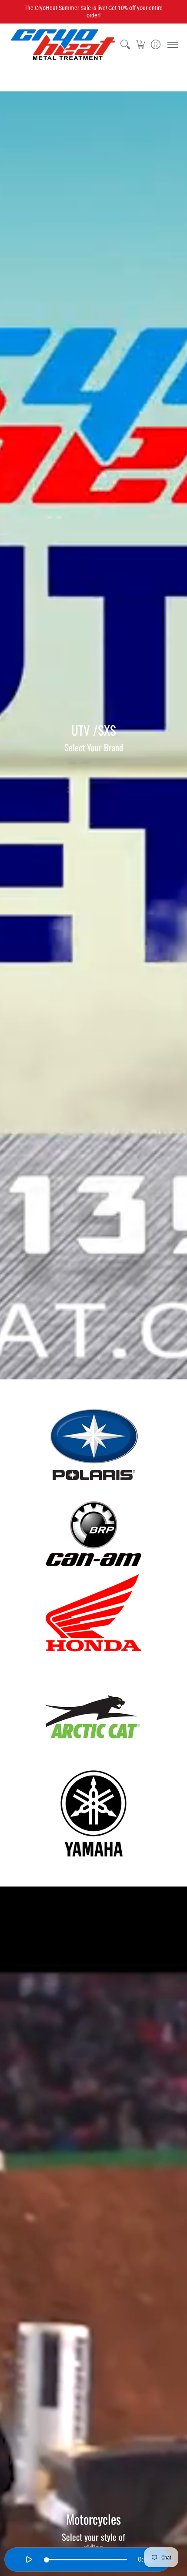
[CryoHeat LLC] (63, 45)
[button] (140, 45)
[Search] (125, 45)
